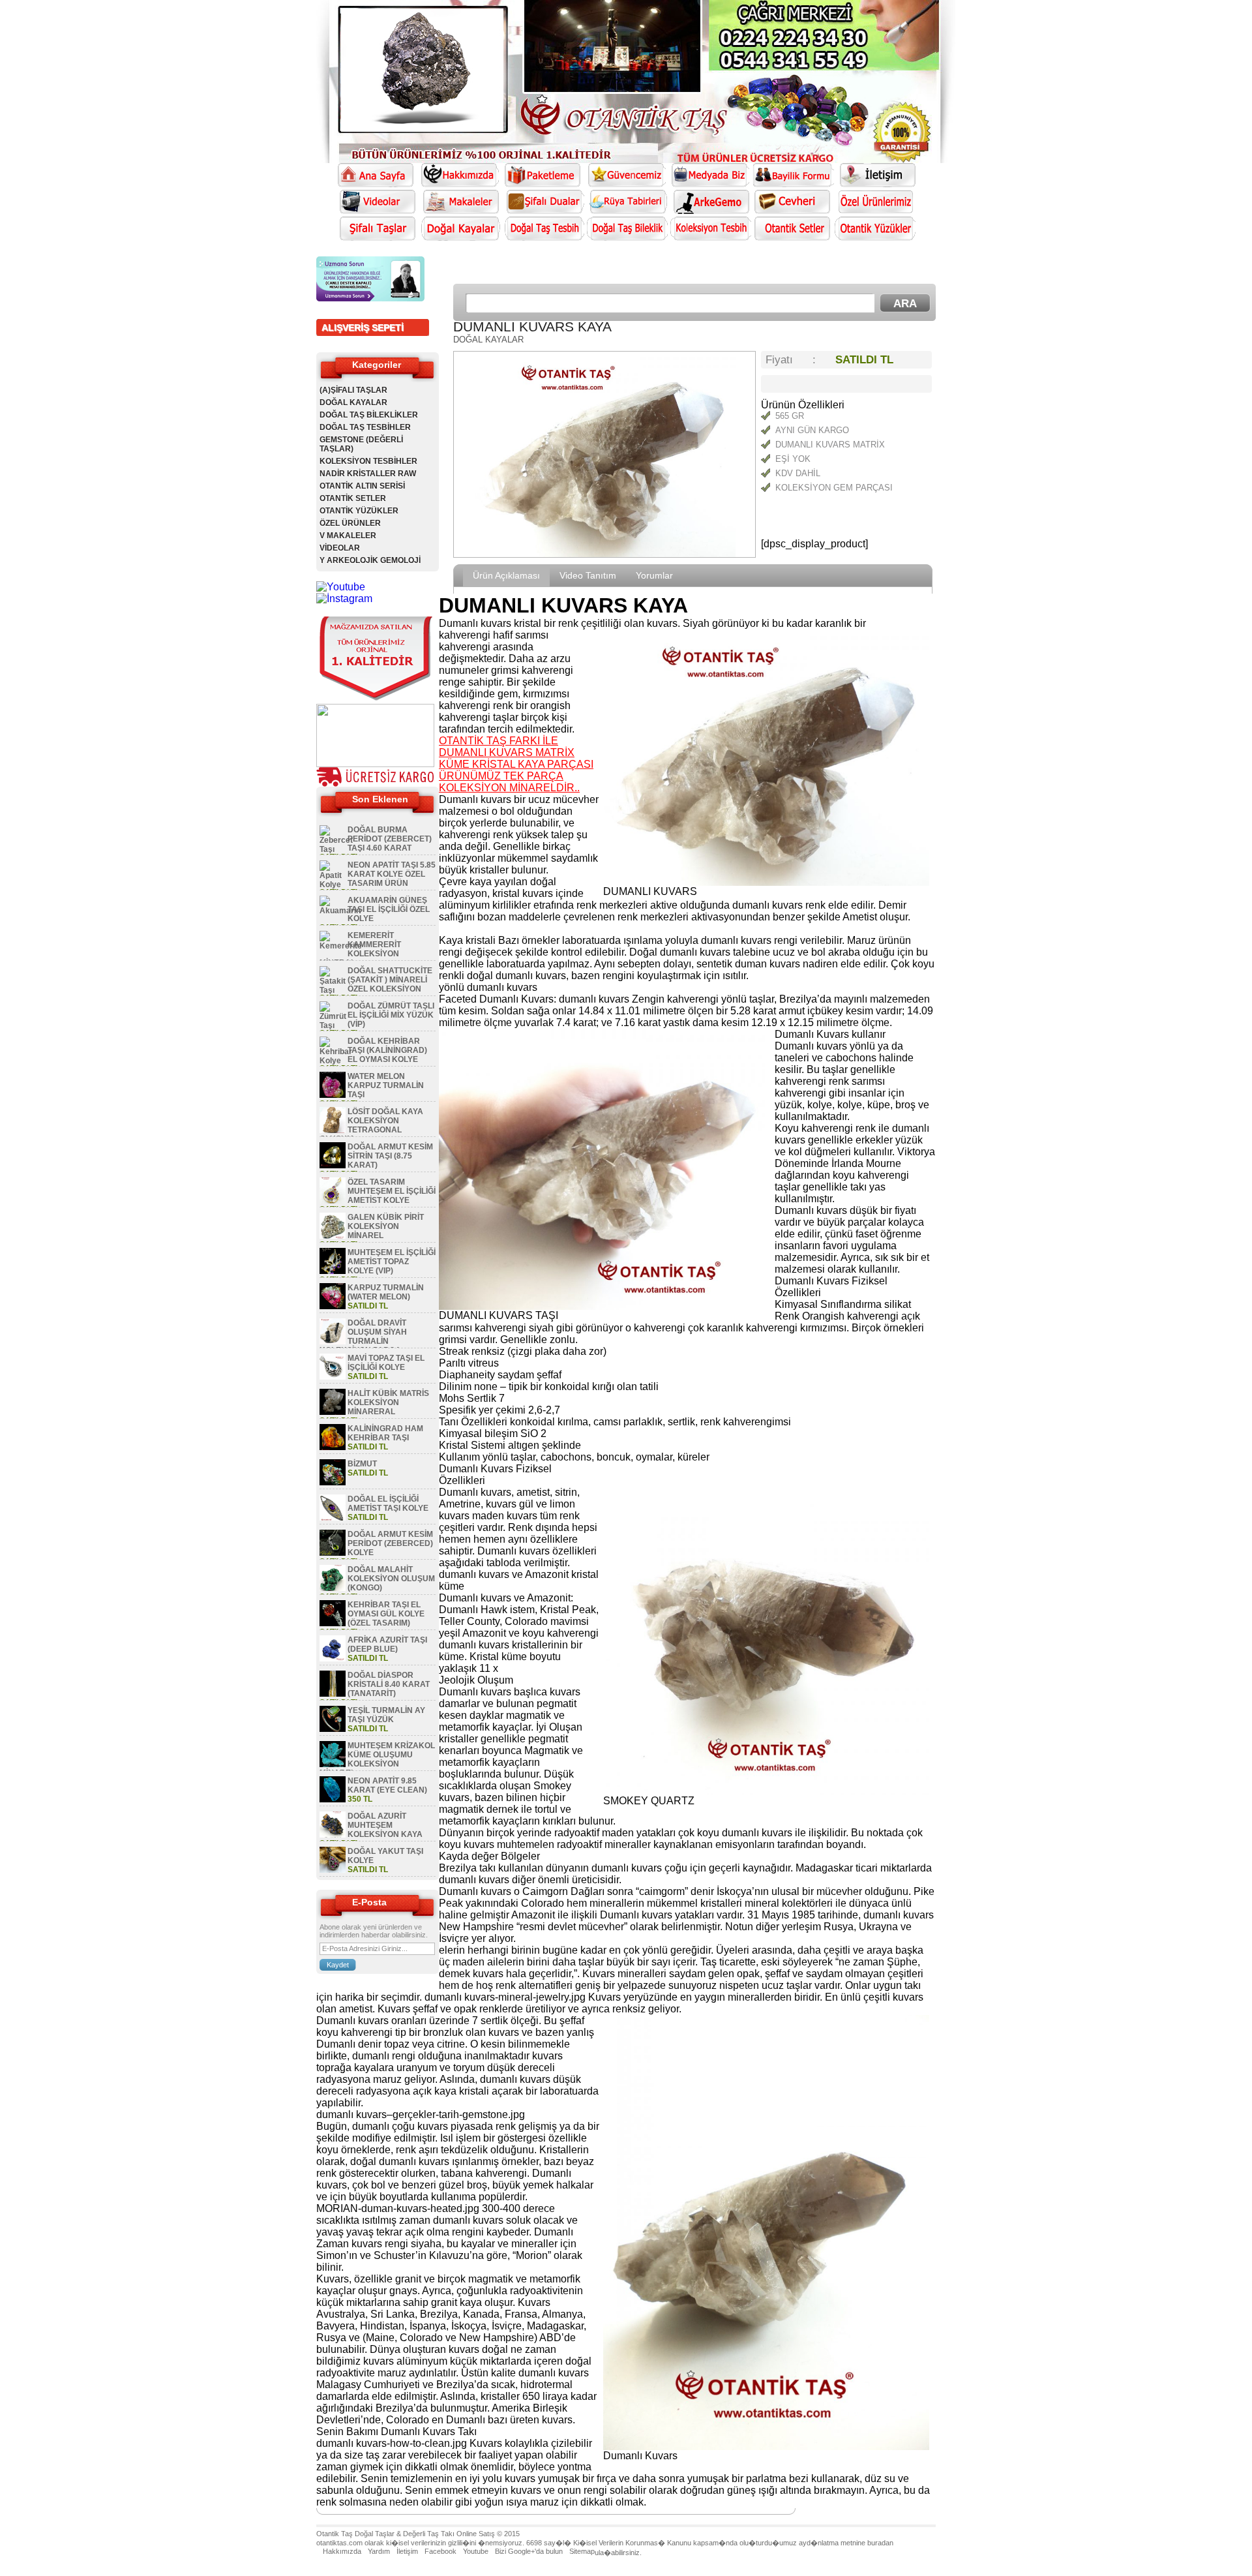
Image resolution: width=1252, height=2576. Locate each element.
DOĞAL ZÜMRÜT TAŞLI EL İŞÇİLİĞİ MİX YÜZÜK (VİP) (391, 1015)
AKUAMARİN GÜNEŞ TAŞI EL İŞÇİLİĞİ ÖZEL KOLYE (389, 909)
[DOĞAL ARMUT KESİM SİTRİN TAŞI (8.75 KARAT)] (333, 1166)
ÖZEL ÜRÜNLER (350, 523)
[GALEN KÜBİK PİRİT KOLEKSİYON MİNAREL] (333, 1236)
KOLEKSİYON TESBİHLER (368, 461)
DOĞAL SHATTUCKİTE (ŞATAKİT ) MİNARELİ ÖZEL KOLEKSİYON (390, 980)
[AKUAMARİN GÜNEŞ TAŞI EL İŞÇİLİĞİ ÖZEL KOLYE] (340, 911)
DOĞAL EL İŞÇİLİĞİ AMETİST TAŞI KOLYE (388, 1504)
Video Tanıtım (588, 575)
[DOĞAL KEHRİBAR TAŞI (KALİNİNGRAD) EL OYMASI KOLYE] (336, 1061)
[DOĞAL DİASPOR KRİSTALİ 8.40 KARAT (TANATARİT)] (333, 1694)
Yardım (379, 2551)
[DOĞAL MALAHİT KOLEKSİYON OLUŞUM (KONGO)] (333, 1588)
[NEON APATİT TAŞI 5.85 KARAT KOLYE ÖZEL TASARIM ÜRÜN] (333, 885)
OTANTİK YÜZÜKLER (359, 511)
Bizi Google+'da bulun (529, 2551)
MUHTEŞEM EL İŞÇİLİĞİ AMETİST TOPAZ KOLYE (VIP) (392, 1262)
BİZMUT (362, 1464)
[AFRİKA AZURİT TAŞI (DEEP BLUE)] (333, 1659)
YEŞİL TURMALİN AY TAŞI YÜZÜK (386, 1715)
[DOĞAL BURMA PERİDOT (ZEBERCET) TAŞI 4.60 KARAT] (336, 849)
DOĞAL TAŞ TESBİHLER (365, 427)
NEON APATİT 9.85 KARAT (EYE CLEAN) (387, 1785)
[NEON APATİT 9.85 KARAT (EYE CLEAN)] (333, 1800)
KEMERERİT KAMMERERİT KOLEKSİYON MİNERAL (360, 949)
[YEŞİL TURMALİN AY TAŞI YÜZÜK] (333, 1729)
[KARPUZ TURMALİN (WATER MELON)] (333, 1307)
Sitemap (582, 2551)
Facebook (440, 2551)
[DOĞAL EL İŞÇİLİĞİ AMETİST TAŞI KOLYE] (333, 1518)
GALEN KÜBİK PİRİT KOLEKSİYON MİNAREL (386, 1226)
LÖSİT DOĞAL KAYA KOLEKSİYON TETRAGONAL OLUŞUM (371, 1125)
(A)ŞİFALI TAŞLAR (353, 390)
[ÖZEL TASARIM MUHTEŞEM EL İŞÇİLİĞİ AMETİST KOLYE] (333, 1201)
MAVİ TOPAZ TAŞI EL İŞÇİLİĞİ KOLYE (386, 1363)
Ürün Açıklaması (506, 575)
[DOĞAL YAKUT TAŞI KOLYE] (333, 1870)
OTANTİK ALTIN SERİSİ (362, 486)
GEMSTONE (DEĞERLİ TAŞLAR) (361, 444)
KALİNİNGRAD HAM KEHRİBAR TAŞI (385, 1433)
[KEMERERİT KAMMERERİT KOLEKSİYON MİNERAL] (341, 946)
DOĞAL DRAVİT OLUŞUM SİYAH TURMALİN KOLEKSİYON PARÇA (363, 1337)
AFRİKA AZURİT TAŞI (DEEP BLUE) (387, 1644)
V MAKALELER (348, 536)
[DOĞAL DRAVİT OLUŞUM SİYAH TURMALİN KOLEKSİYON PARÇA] (333, 1342)
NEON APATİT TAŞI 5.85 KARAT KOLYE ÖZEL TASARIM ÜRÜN (392, 874)
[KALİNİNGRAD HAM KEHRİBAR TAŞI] (333, 1447)
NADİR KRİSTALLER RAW (368, 474)
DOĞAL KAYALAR (353, 402)
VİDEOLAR (340, 548)
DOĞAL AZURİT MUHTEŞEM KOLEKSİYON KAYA (385, 1825)
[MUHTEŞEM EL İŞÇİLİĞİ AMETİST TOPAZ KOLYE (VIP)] (333, 1271)
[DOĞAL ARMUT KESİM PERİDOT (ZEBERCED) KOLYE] (333, 1553)
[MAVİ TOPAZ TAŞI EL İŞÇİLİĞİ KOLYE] (333, 1377)
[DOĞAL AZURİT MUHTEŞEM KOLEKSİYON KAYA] (333, 1835)
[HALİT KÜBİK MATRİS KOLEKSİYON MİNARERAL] (333, 1412)
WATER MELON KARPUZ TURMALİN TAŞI (386, 1085)
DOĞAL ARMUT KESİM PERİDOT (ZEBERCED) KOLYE (390, 1543)
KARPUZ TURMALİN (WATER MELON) (386, 1292)
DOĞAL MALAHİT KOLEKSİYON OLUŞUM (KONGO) (391, 1579)
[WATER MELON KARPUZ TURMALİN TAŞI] (333, 1095)
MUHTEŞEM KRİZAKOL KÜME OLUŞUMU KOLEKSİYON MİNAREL (377, 1759)
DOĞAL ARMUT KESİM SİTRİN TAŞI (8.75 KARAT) (390, 1156)
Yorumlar (654, 575)
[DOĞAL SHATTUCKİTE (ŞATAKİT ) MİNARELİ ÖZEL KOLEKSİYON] (333, 990)
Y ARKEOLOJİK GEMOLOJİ (370, 560)
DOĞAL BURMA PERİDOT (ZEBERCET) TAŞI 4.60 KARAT (390, 839)
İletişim (407, 2551)
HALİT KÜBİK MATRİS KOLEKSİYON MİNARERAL (388, 1402)
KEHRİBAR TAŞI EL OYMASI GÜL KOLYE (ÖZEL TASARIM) (386, 1614)
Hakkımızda (342, 2551)
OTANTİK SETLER (353, 498)
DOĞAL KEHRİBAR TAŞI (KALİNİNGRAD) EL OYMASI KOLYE (387, 1050)
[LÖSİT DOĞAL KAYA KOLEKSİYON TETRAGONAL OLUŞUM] (333, 1130)
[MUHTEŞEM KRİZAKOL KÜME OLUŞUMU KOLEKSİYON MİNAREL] (333, 1765)
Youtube (476, 2551)
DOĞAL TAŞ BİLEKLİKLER (369, 415)
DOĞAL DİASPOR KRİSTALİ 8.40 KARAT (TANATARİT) (389, 1684)
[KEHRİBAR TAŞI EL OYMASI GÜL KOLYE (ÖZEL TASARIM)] (333, 1624)
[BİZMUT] (333, 1483)
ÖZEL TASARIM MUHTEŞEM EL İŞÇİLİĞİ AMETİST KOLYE (392, 1191)
